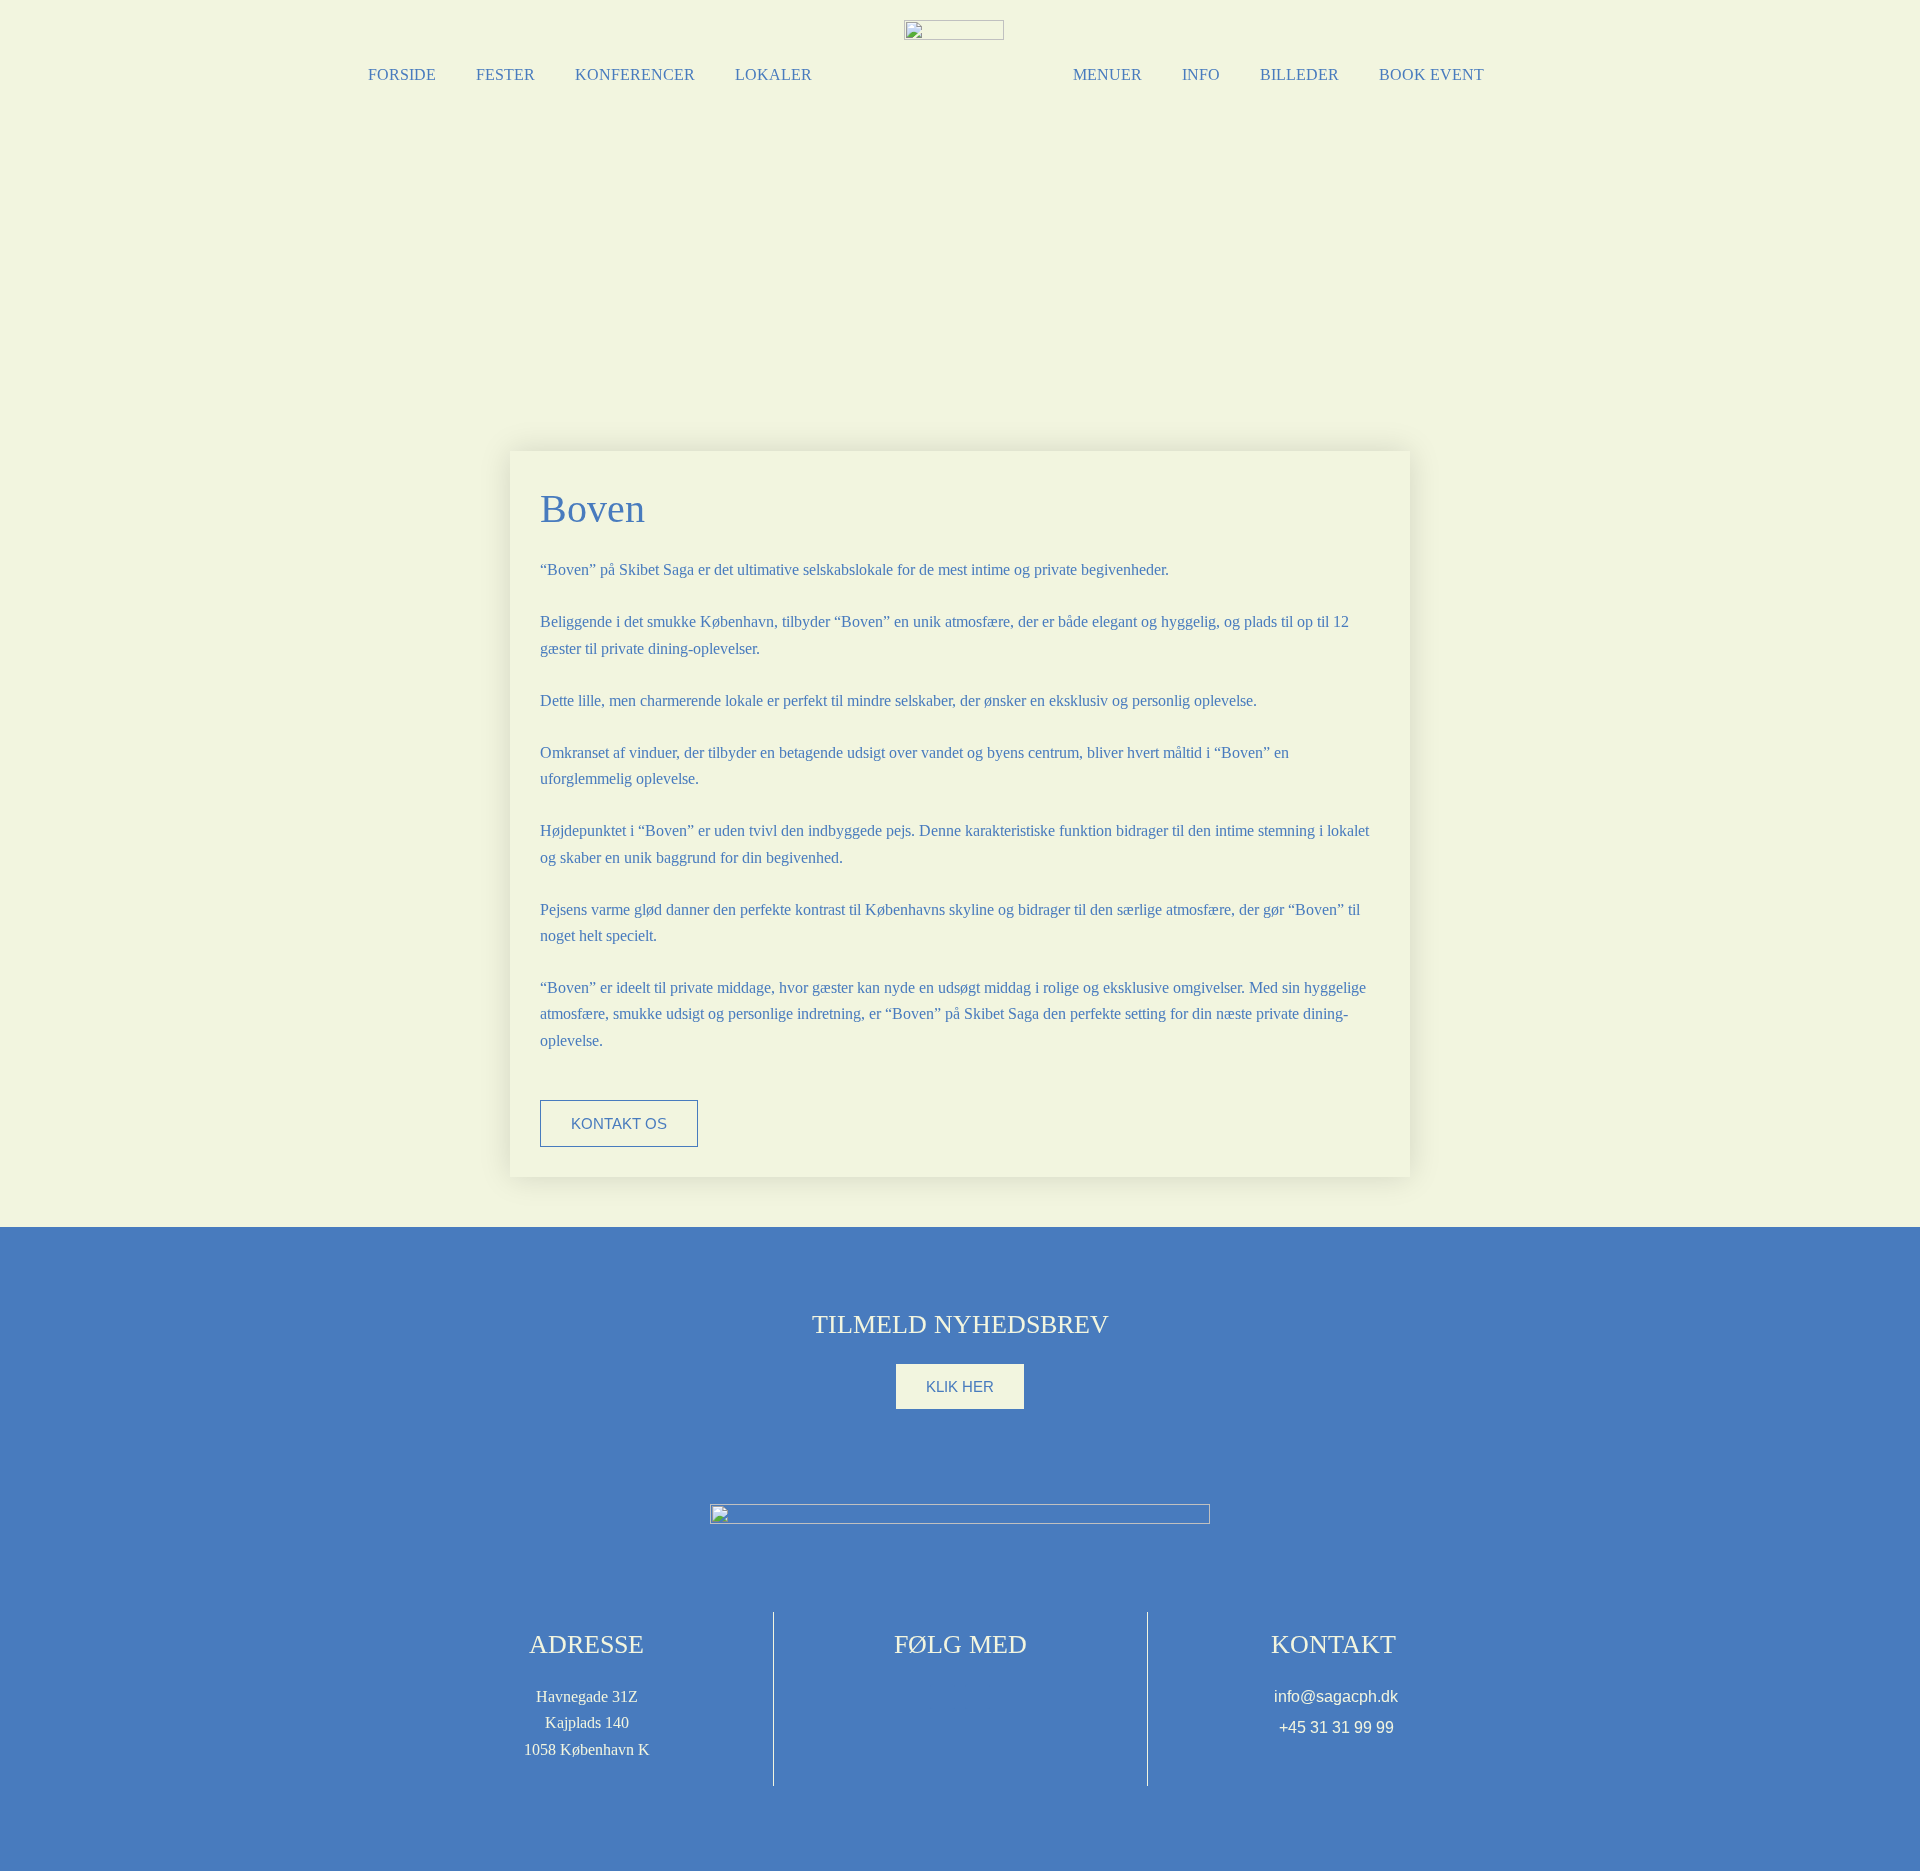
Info (1201, 74)
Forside (402, 74)
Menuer (1107, 74)
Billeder (1299, 74)
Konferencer (635, 74)
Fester (505, 74)
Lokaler (773, 74)
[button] (960, 1386)
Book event (1431, 74)
